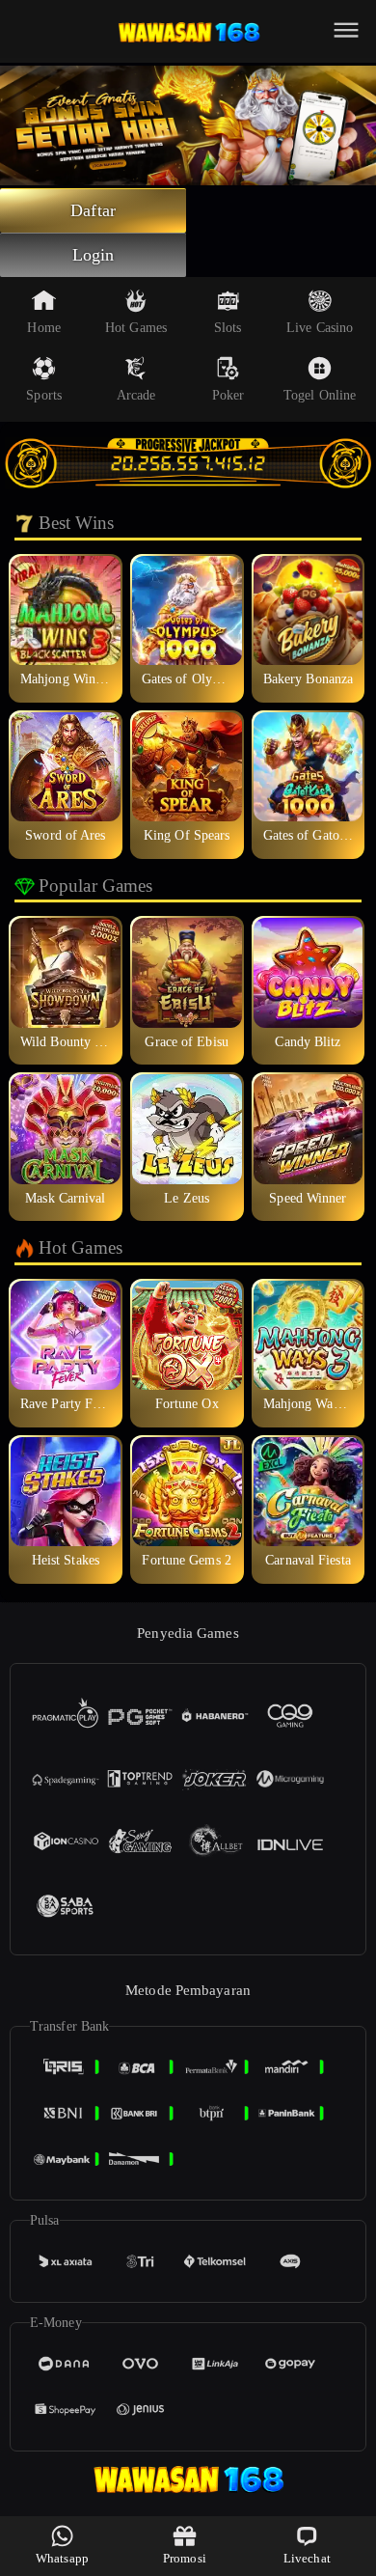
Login (94, 255)
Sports (44, 395)
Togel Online (320, 395)
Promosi (185, 2558)
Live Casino (320, 328)
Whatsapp (62, 2558)
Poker (228, 395)
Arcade (136, 395)
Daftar (93, 210)
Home (43, 328)
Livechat (307, 2558)
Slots (228, 328)
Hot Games (136, 328)
